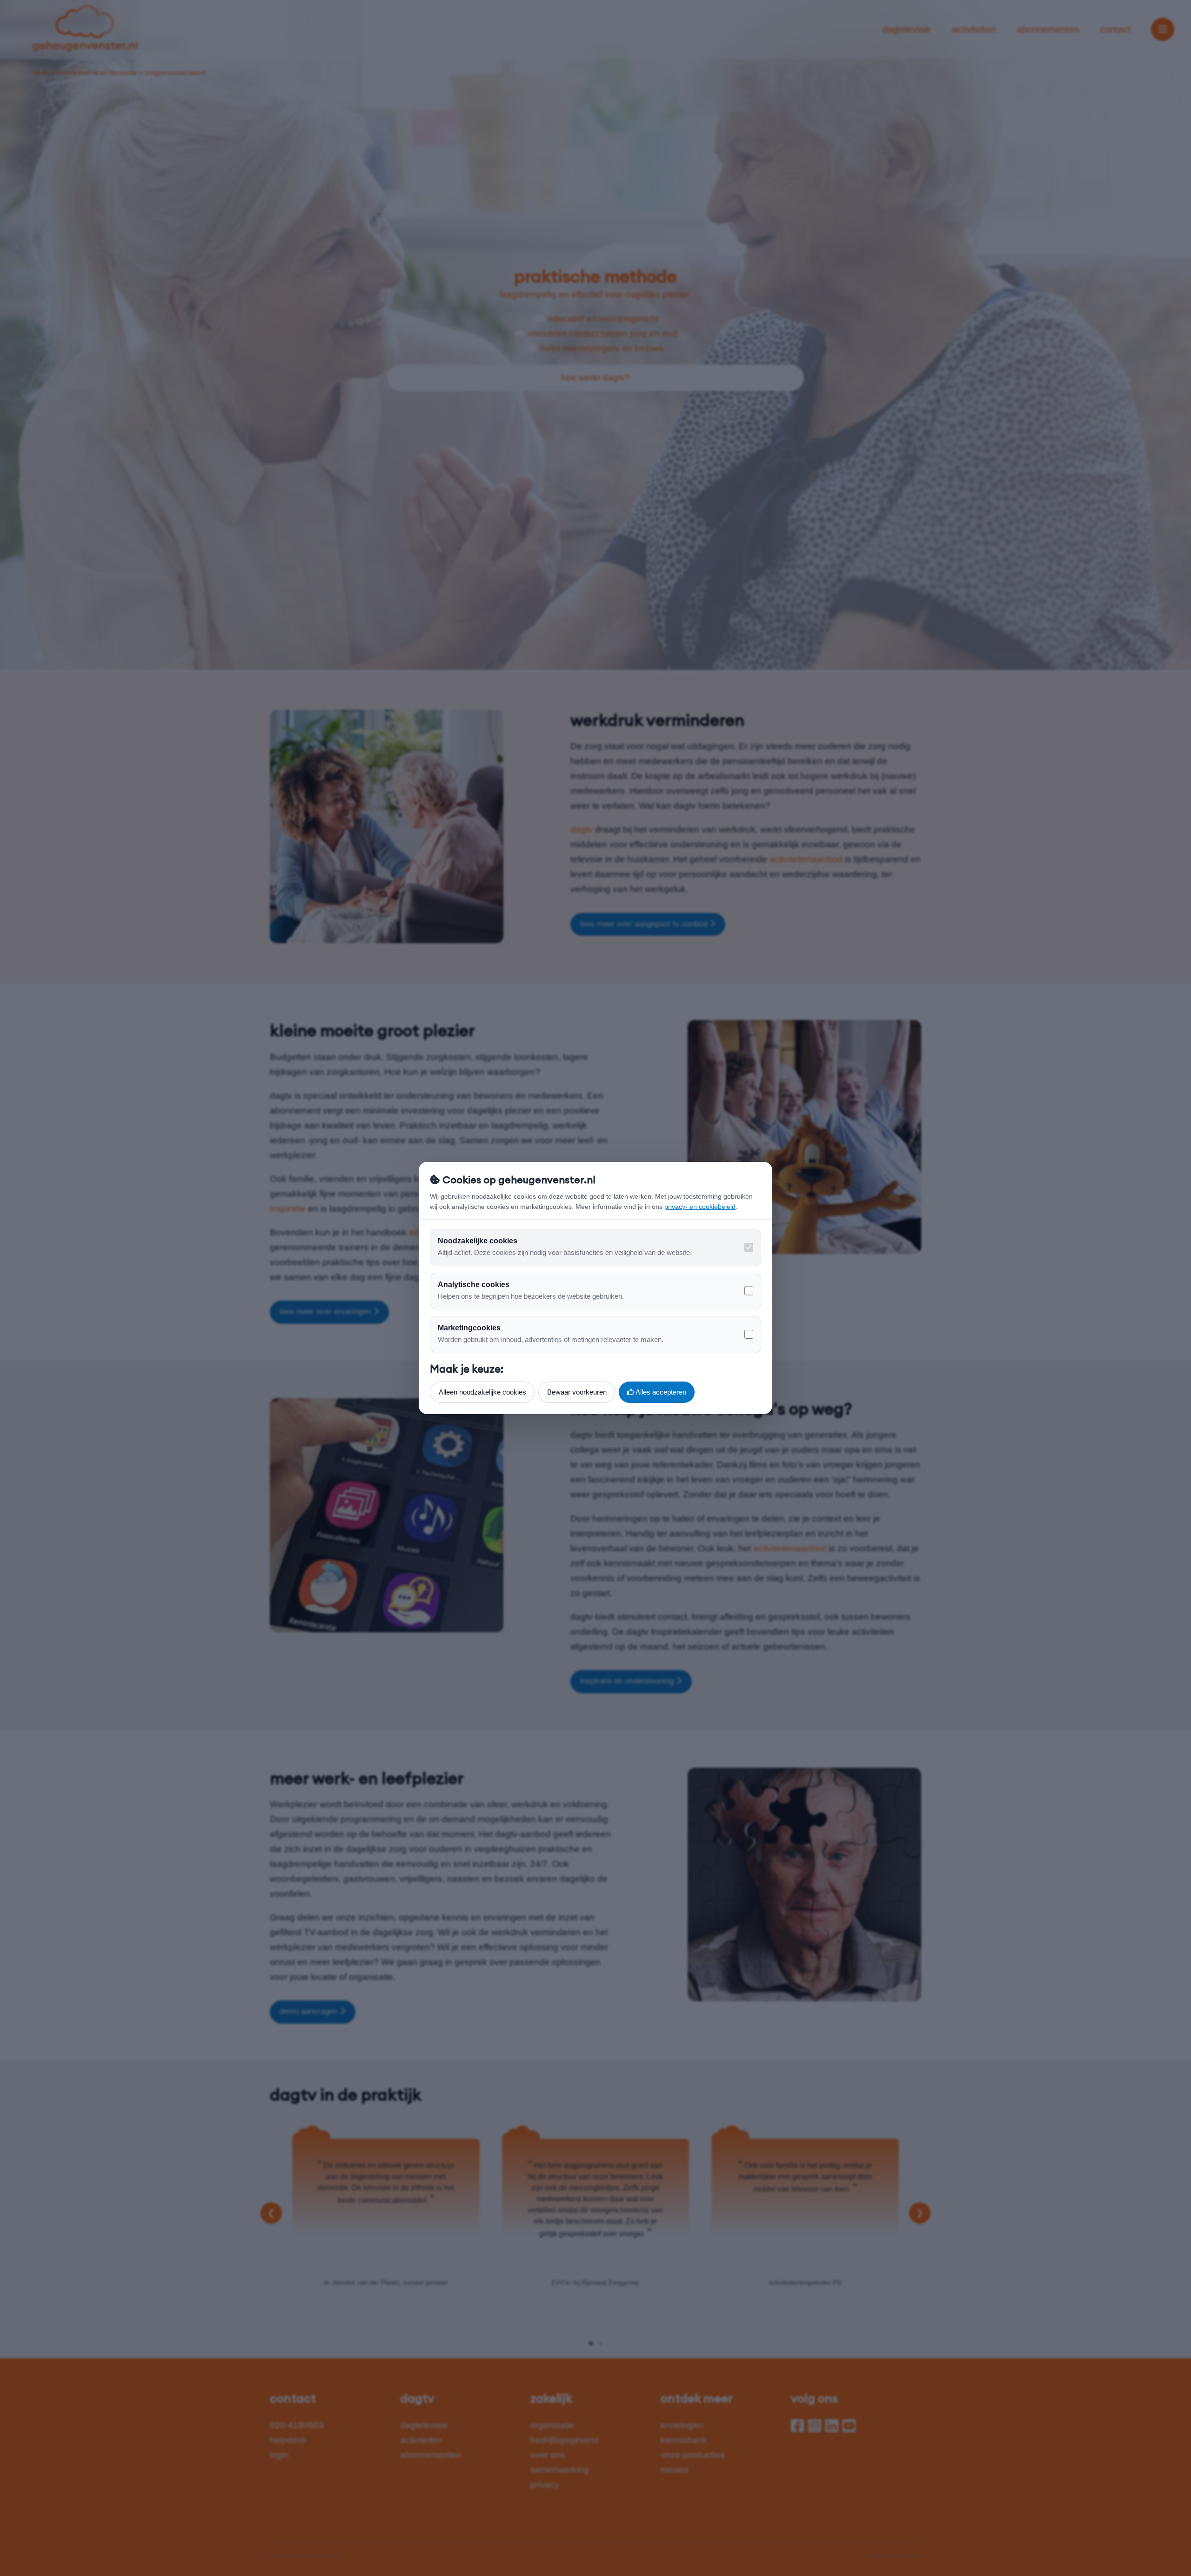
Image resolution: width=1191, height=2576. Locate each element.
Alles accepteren (660, 1392)
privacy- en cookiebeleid (700, 1207)
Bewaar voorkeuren (577, 1392)
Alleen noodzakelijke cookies (482, 1392)
